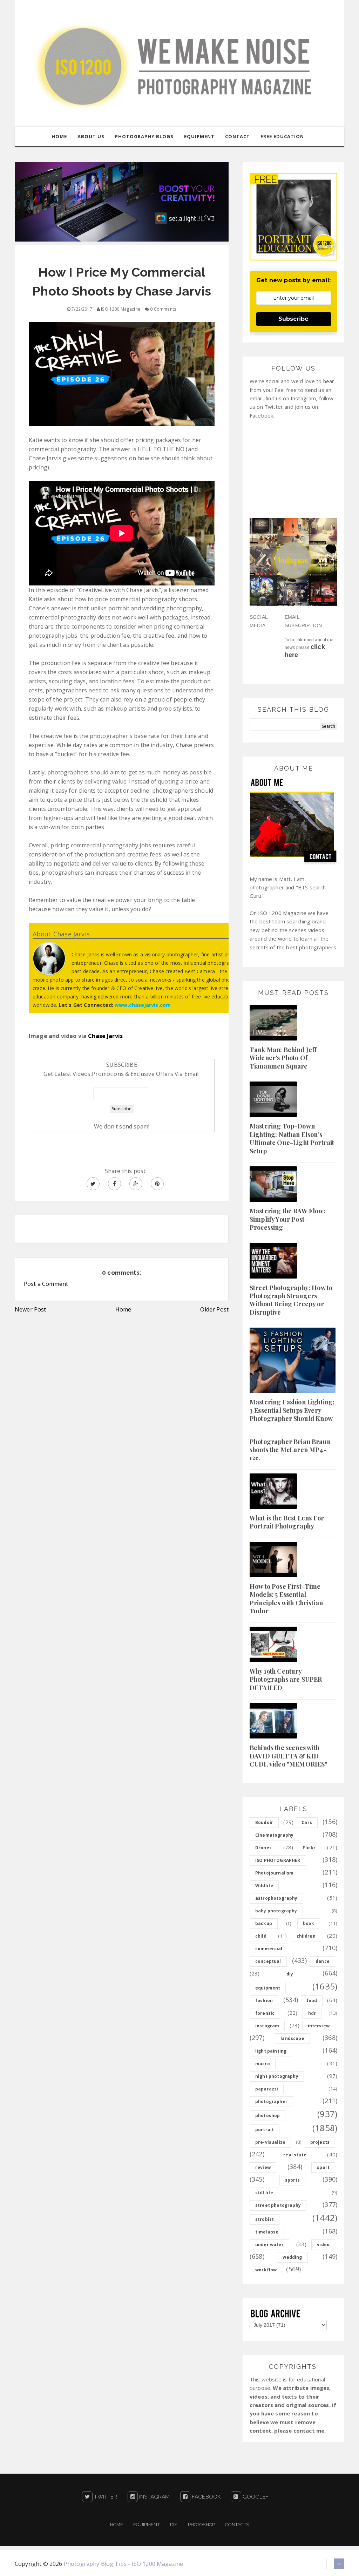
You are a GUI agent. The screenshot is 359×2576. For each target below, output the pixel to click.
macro (263, 2064)
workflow (266, 2270)
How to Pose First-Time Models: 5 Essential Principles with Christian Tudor (286, 1599)
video (323, 2245)
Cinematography (274, 1835)
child (261, 1936)
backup (264, 1923)
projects (320, 2142)
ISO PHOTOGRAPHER (278, 1860)
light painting (271, 2051)
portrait (265, 2130)
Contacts (237, 2525)
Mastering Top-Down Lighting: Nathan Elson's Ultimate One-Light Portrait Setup (292, 1138)
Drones (263, 1848)
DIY (174, 2525)
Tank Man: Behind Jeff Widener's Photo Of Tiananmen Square (283, 1058)
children (306, 1936)
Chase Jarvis (105, 1036)
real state (295, 2155)
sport (323, 2167)
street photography (278, 2205)
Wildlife (264, 1886)
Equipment (146, 2525)
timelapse (267, 2232)
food (312, 2001)
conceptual (268, 1961)
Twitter (105, 2497)
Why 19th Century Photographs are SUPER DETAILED (286, 1679)
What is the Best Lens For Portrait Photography (287, 1522)
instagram (267, 2026)
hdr (312, 2013)
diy (290, 1974)
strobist (265, 2219)
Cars (307, 1822)
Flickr (309, 1848)
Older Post (214, 1309)
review (263, 2167)
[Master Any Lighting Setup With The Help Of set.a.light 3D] (122, 201)
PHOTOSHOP (201, 2525)
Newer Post (31, 1309)
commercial (269, 1949)
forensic (265, 2013)
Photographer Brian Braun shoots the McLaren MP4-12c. (290, 1450)
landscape (292, 2038)
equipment (268, 1988)
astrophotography (276, 1898)
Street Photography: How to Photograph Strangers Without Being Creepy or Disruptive (291, 1300)
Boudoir (264, 1822)
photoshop (267, 2116)
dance (323, 1961)
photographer (271, 2102)
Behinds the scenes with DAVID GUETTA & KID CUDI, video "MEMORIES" (289, 1756)
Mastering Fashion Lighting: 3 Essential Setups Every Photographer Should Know (292, 1410)
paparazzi (267, 2089)
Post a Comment (46, 1284)
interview (319, 2026)
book (309, 1923)
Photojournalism (274, 1873)
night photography (277, 2076)
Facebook (205, 2497)
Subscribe (293, 319)
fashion (264, 2001)
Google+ (255, 2497)
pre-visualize (270, 2142)
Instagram (154, 2497)
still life (264, 2193)
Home (123, 1309)
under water (269, 2245)
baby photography (276, 1911)
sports (293, 2180)
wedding (292, 2257)
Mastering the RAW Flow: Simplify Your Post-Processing (287, 1219)
